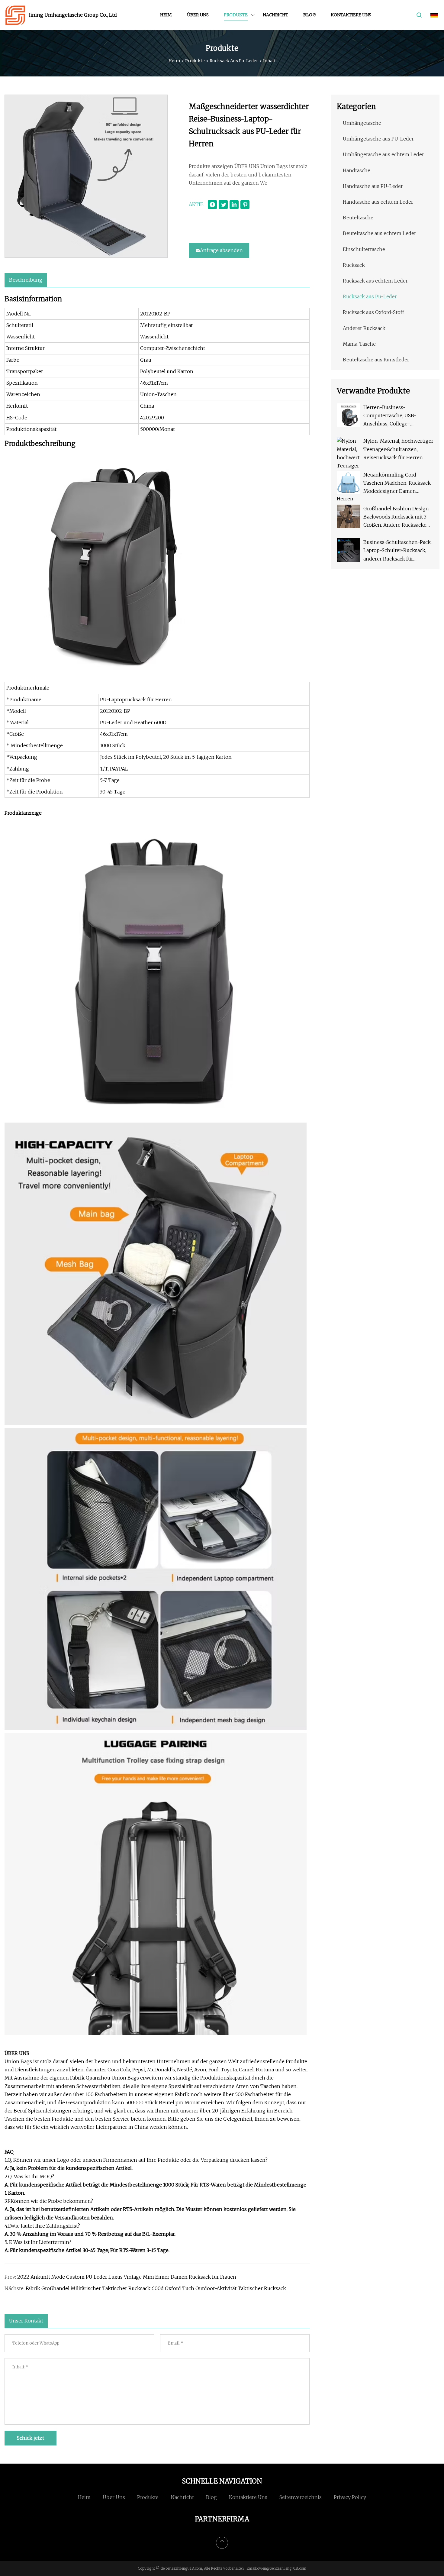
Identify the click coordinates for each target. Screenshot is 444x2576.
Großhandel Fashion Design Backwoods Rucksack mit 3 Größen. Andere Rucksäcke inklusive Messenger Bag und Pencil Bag (398, 517)
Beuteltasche (358, 218)
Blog (309, 15)
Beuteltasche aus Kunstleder (376, 360)
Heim (166, 15)
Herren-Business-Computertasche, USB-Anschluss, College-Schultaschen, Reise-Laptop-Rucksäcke (397, 416)
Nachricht (275, 15)
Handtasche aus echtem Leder (378, 202)
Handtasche (357, 170)
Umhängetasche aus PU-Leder (378, 139)
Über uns (198, 15)
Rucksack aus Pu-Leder (234, 61)
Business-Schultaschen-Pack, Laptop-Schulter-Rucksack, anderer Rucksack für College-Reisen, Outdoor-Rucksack (397, 551)
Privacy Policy (350, 2497)
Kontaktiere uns (351, 15)
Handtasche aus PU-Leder (373, 186)
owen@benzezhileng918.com (282, 2568)
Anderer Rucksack (364, 328)
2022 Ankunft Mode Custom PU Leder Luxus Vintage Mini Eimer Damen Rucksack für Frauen (127, 2277)
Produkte (236, 15)
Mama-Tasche (359, 344)
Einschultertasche (364, 249)
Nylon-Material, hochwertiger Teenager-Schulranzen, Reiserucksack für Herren (398, 449)
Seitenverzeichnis (301, 2497)
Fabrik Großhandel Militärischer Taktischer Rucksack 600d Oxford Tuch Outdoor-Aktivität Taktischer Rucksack (156, 2288)
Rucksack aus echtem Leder (375, 281)
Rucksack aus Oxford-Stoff (373, 312)
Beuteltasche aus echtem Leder (380, 233)
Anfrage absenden (221, 250)
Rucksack (354, 265)
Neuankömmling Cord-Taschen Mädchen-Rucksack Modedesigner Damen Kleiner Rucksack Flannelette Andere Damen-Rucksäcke (397, 484)
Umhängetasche (362, 123)
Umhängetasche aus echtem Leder (383, 154)
